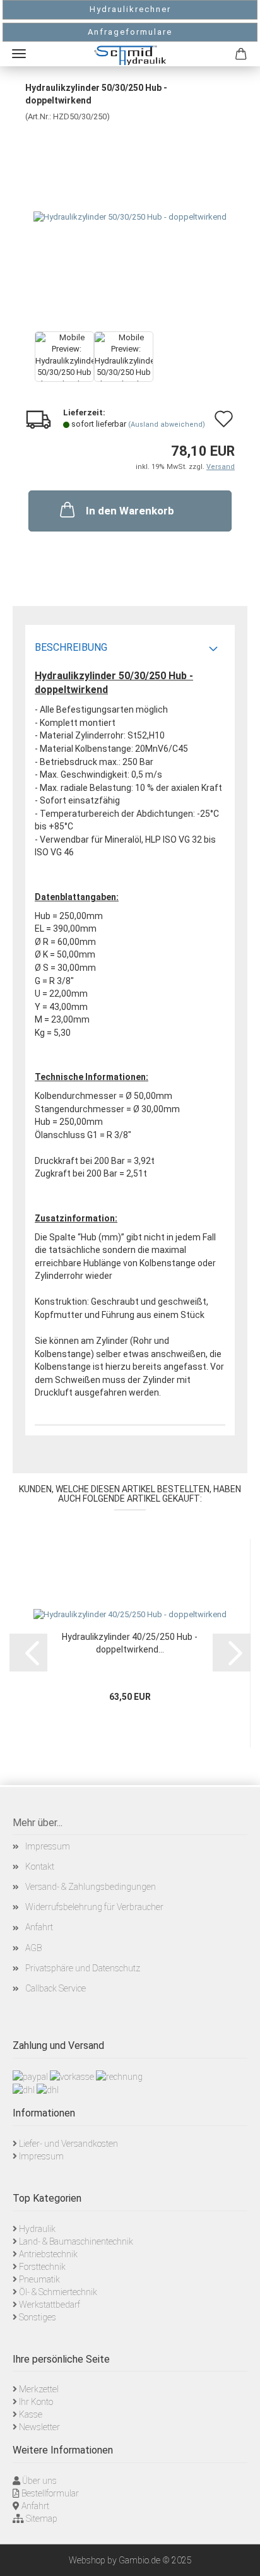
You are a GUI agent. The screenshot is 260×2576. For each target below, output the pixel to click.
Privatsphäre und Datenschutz (83, 1968)
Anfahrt (39, 1927)
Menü (19, 54)
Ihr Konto (36, 2402)
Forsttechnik (42, 2267)
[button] (28, 1653)
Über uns (39, 2481)
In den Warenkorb (130, 511)
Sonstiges (38, 2317)
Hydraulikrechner (130, 9)
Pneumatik (39, 2279)
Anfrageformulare (130, 32)
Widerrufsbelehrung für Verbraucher (94, 1907)
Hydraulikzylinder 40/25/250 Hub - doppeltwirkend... (130, 1643)
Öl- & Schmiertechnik (58, 2292)
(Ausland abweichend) (167, 424)
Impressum (48, 1846)
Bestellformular (50, 2493)
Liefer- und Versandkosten (68, 2144)
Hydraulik (37, 2229)
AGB (33, 1948)
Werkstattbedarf (50, 2305)
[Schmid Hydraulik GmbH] (130, 55)
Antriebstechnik (48, 2254)
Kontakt (40, 1867)
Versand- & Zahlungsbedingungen (91, 1887)
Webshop (87, 2560)
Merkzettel (39, 2389)
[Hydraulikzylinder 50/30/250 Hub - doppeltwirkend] (130, 217)
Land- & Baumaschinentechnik (76, 2241)
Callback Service (56, 1988)
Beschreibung (71, 647)
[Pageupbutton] (235, 2557)
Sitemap (42, 2519)
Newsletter (39, 2427)
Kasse (31, 2414)
